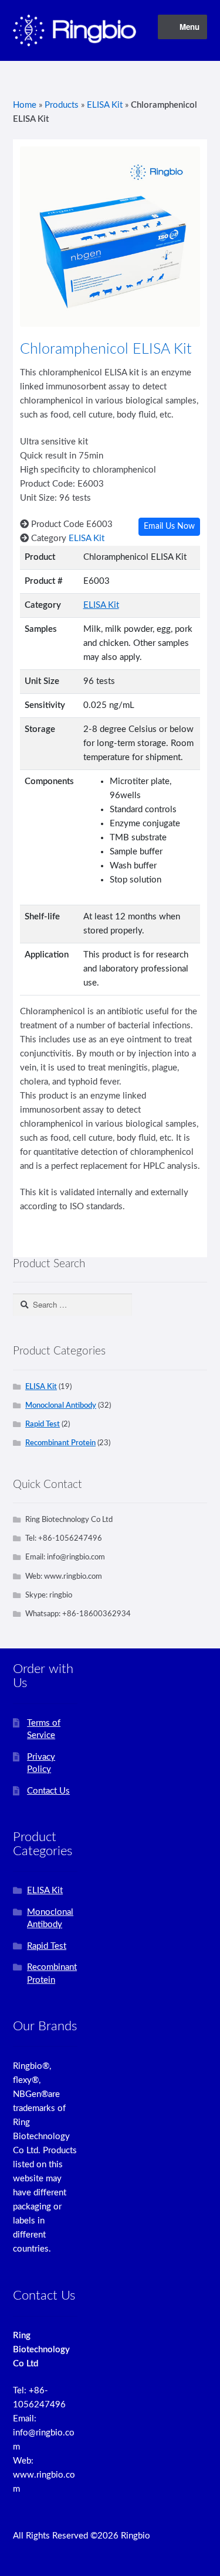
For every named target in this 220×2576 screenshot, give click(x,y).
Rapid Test (43, 1424)
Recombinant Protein (60, 1443)
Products (62, 105)
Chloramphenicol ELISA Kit (106, 349)
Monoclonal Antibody (61, 1405)
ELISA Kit (105, 105)
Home (25, 105)
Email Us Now (169, 526)
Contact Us (48, 1791)
